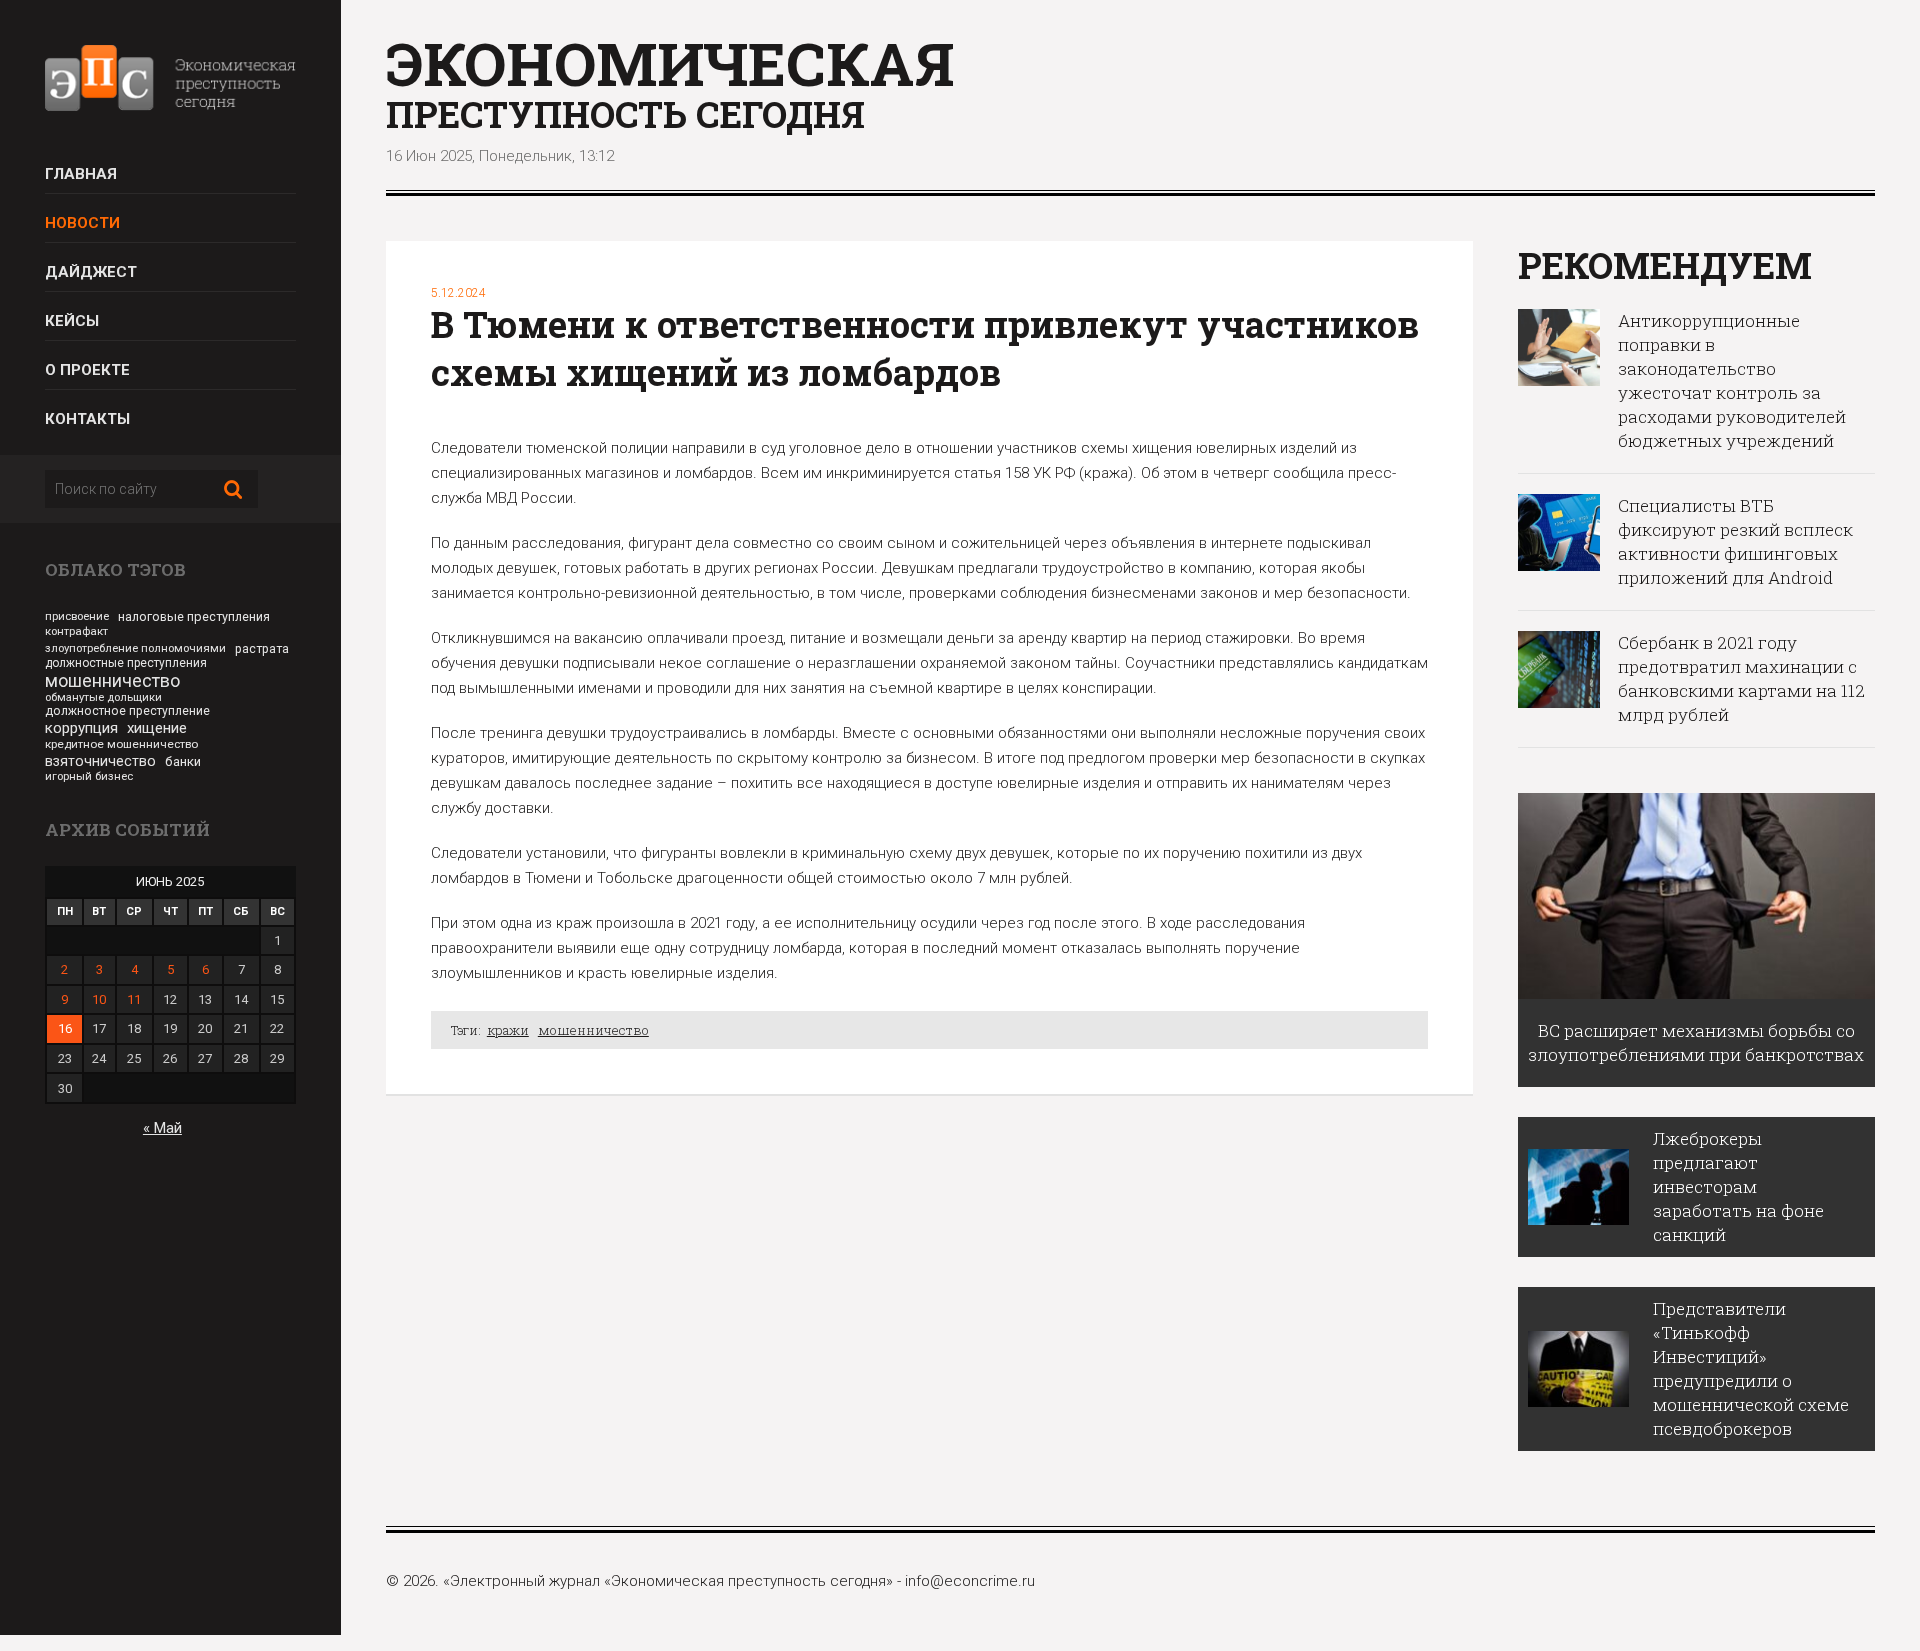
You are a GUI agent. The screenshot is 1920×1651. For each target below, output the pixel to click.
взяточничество (100, 761)
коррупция (81, 728)
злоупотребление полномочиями (135, 648)
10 (99, 999)
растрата (262, 648)
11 (134, 999)
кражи (508, 1030)
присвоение (77, 616)
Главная (81, 174)
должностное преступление (127, 711)
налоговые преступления (194, 616)
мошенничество (112, 680)
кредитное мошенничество (121, 744)
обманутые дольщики (103, 697)
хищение (157, 728)
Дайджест (91, 272)
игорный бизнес (89, 776)
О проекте (87, 370)
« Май (162, 1128)
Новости (82, 223)
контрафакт (76, 631)
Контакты (87, 419)
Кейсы (72, 321)
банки (183, 761)
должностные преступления (126, 663)
